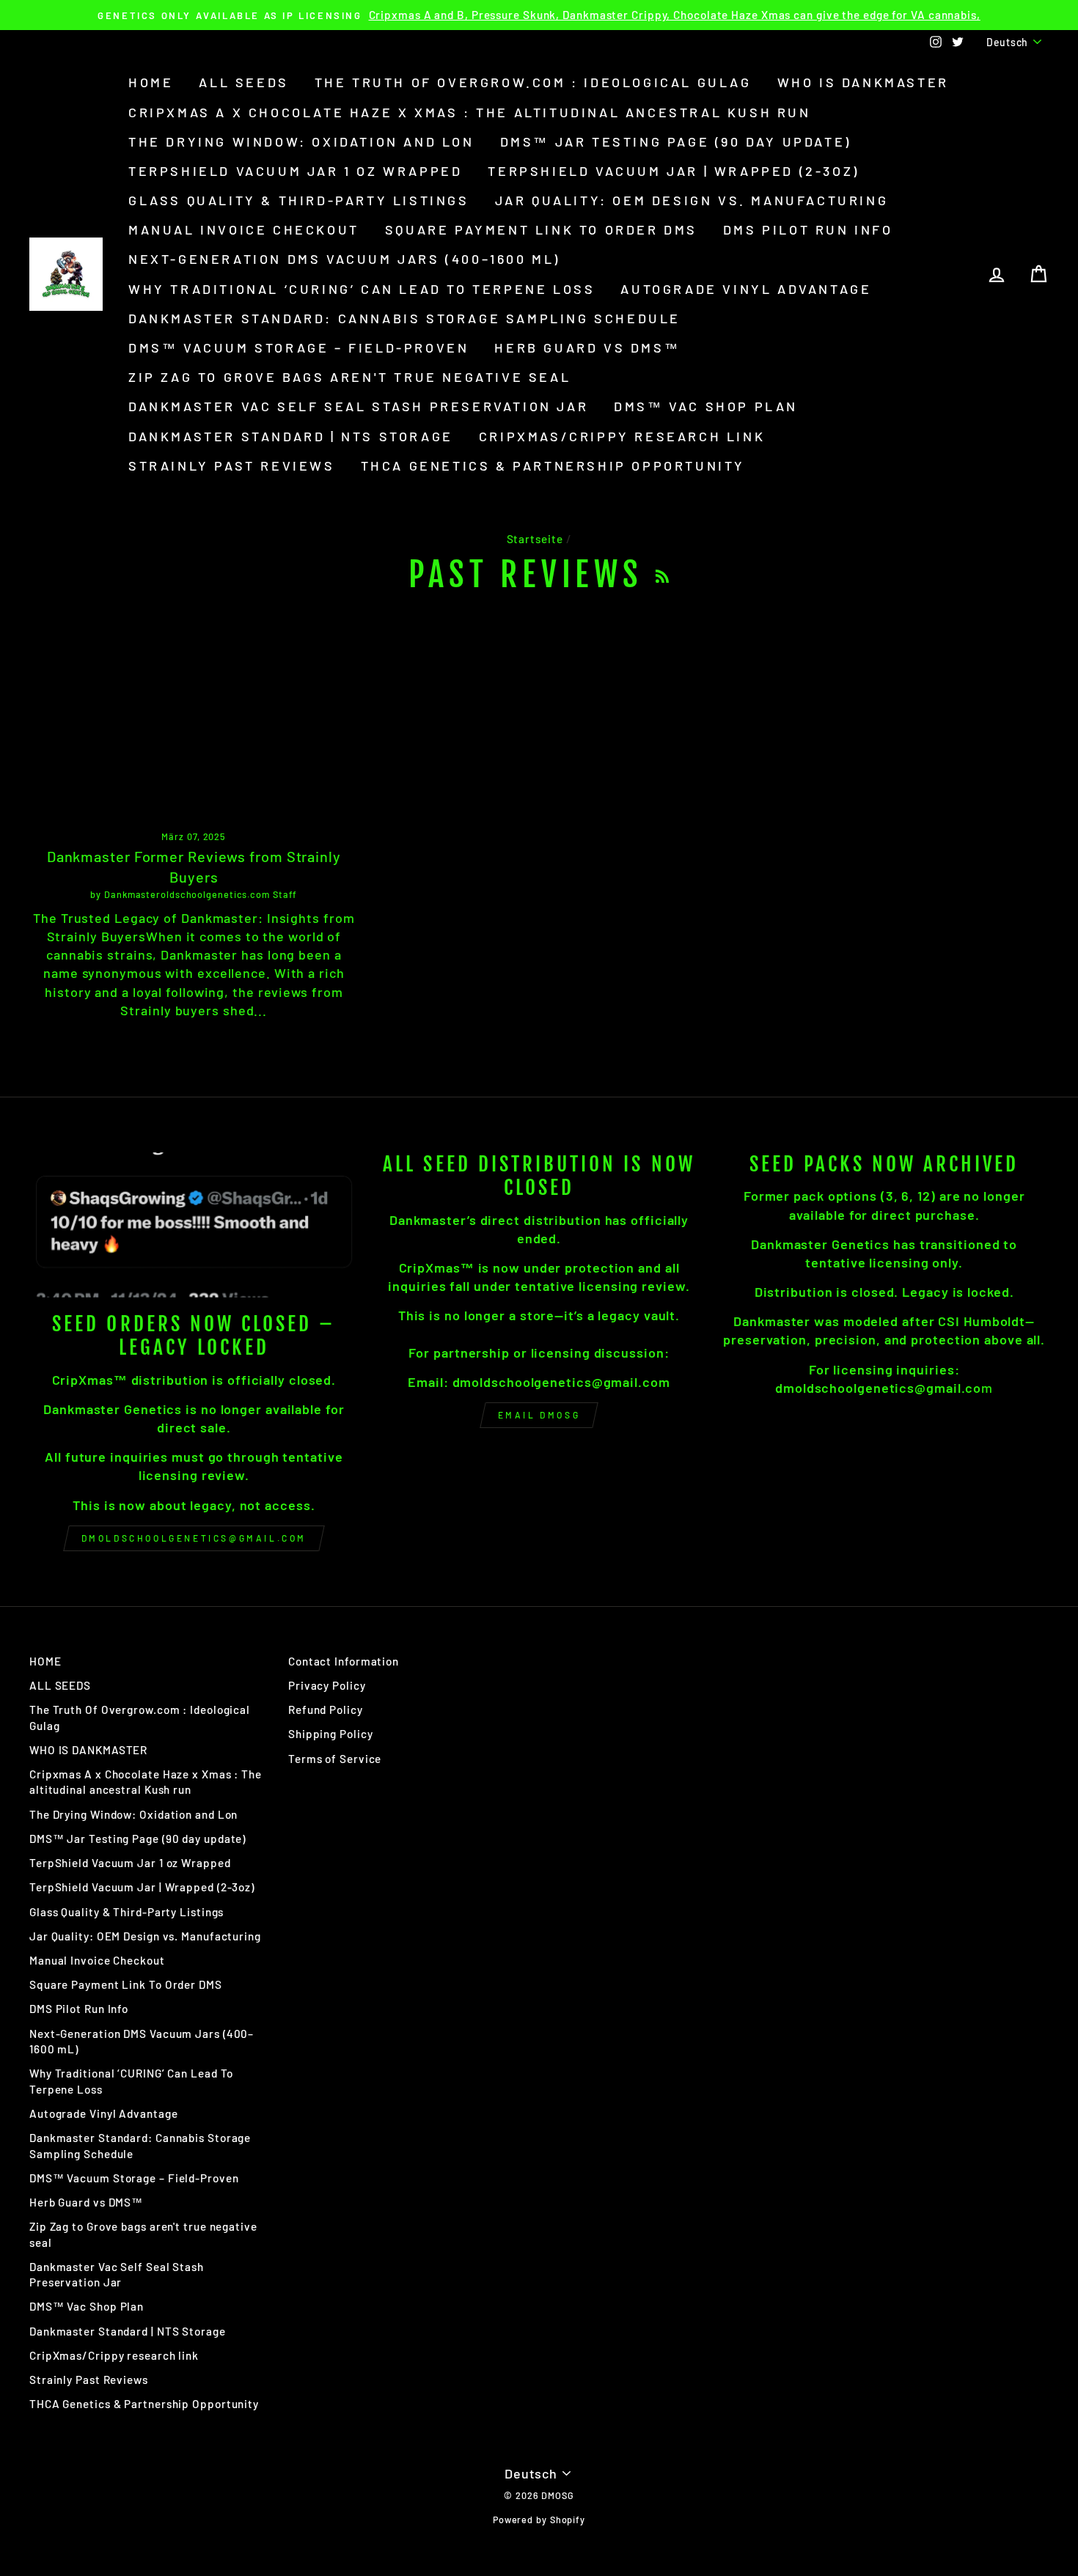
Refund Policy (326, 1710)
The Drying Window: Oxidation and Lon (301, 141)
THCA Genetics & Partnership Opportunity (553, 465)
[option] (539, 15)
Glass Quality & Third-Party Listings (299, 200)
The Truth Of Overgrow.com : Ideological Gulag (533, 82)
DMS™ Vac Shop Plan (706, 406)
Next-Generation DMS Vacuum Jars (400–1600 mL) (344, 259)
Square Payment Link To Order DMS (541, 229)
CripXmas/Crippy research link (622, 436)
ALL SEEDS (243, 82)
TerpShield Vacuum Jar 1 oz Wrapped (295, 171)
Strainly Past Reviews (232, 465)
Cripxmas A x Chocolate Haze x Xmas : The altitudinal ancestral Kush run (470, 112)
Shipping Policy (331, 1734)
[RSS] (662, 575)
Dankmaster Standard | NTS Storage (291, 436)
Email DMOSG (539, 1415)
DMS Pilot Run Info (808, 229)
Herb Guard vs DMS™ (587, 347)
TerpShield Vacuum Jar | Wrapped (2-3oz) (673, 171)
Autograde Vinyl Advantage (746, 289)
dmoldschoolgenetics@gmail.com (194, 1538)
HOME (151, 82)
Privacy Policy (327, 1685)
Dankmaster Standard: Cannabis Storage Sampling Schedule (404, 318)
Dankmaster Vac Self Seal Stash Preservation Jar (358, 406)
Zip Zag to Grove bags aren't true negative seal (349, 377)
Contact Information (344, 1661)
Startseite (535, 539)
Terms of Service (335, 1759)
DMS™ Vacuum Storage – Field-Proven (298, 347)
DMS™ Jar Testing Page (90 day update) (676, 141)
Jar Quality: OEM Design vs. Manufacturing (692, 200)
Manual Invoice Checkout (244, 229)
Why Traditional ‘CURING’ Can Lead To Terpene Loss (362, 289)
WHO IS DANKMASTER (863, 82)
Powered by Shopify (539, 2520)
